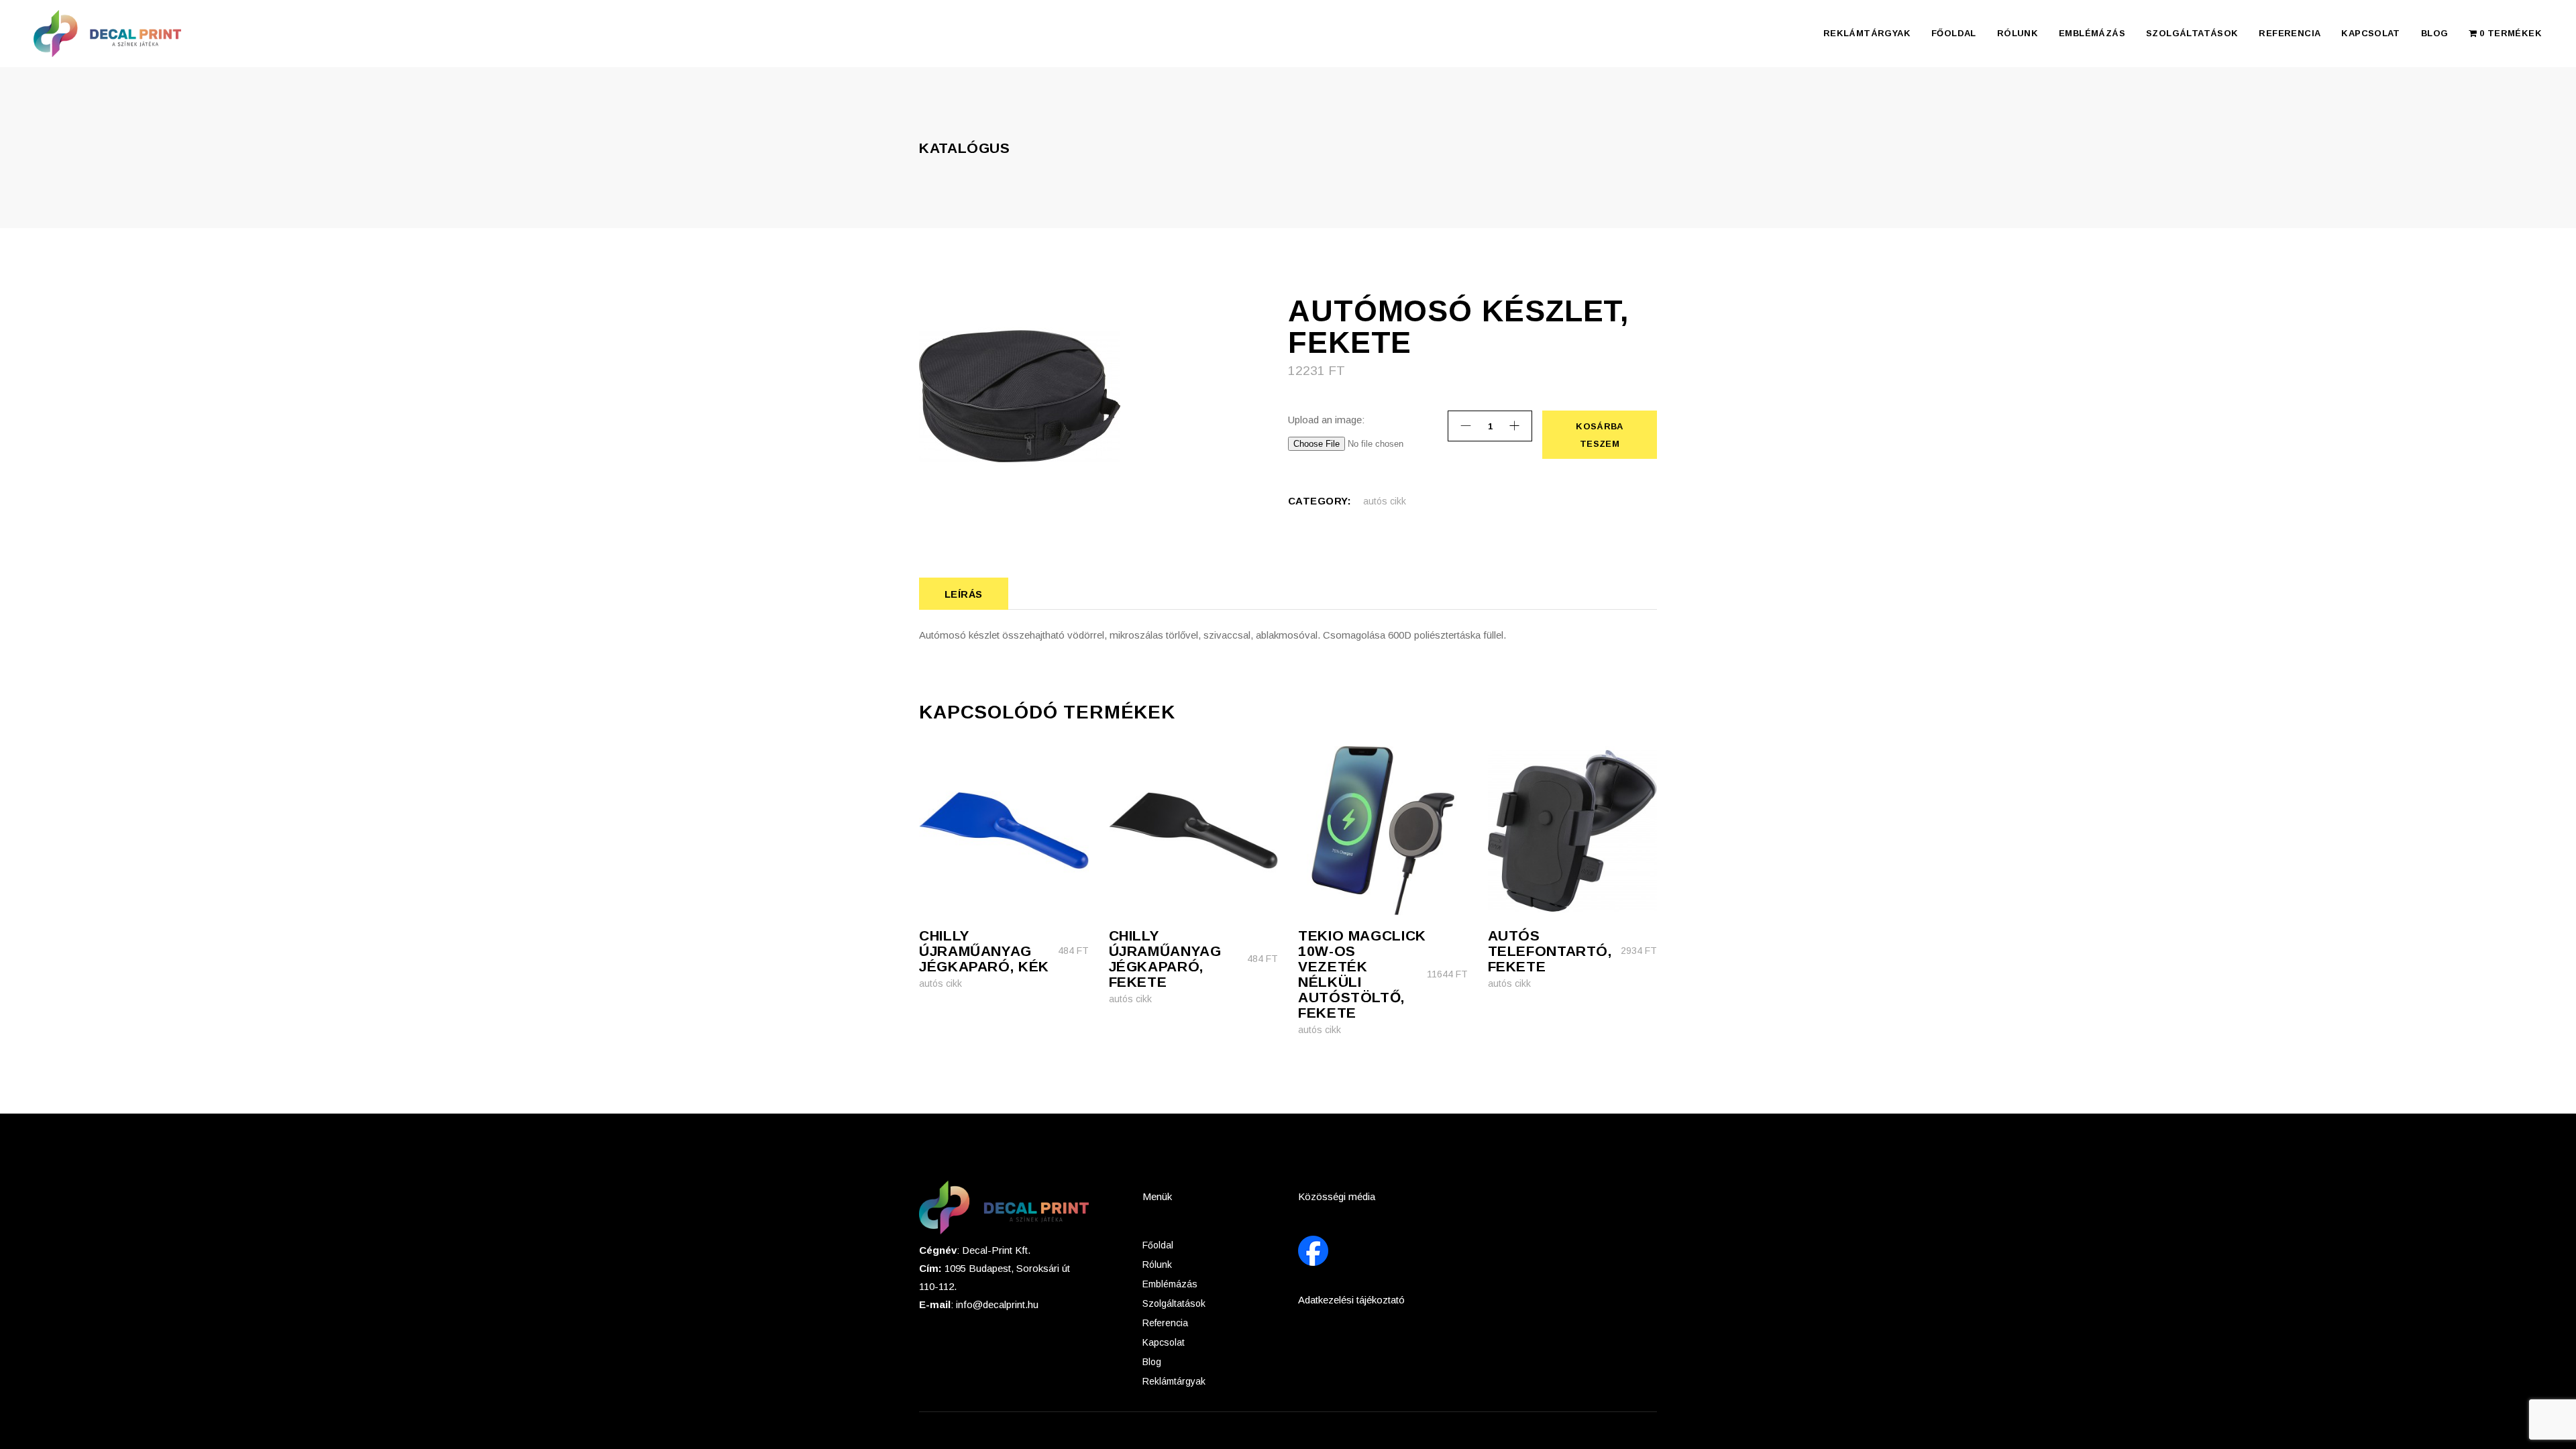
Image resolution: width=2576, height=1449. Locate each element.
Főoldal (1158, 1245)
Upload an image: (1326, 420)
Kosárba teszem (1599, 435)
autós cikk (1385, 501)
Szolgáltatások (1174, 1303)
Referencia (1165, 1323)
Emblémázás (1170, 1284)
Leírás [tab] (964, 594)
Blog (1152, 1362)
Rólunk (1157, 1265)
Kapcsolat (1164, 1342)
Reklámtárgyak (1174, 1381)
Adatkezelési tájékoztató (1351, 1300)
